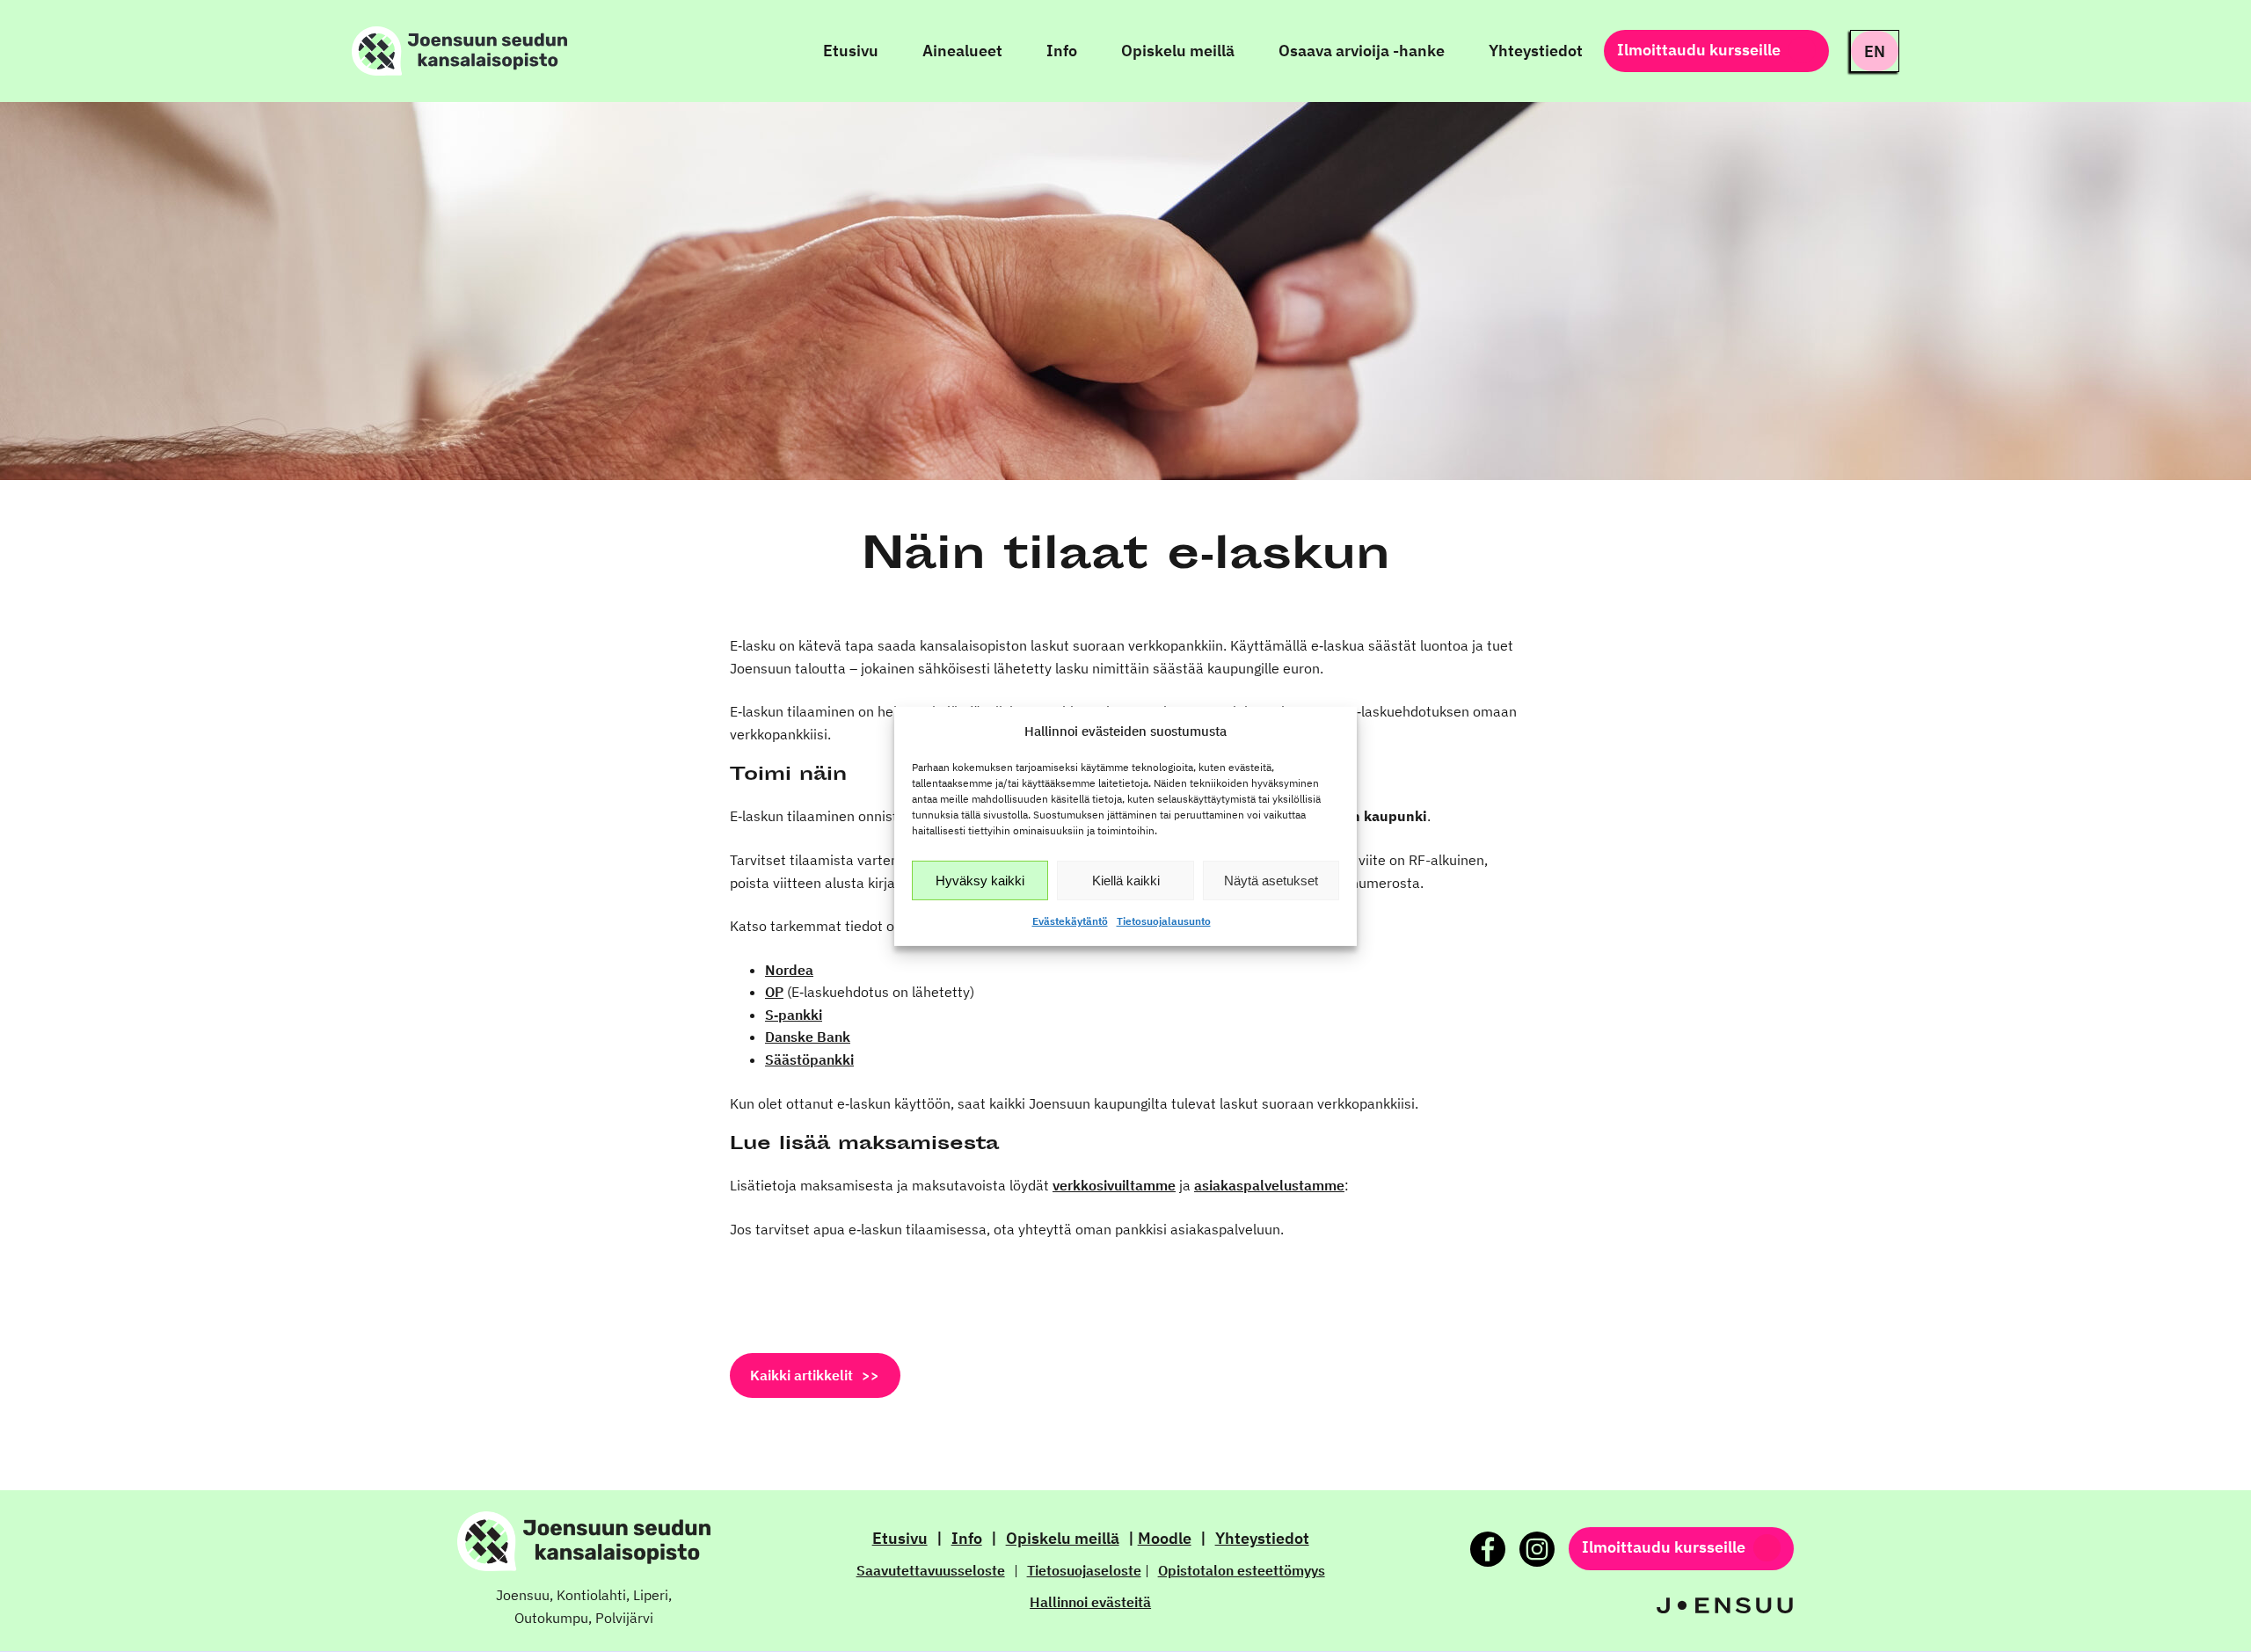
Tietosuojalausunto (1164, 921)
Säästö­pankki (809, 1059)
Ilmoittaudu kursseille (1699, 50)
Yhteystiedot (1262, 1538)
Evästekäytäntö (1070, 921)
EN (1875, 51)
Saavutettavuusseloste (931, 1570)
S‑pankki (794, 1015)
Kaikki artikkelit (801, 1375)
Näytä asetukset (1271, 881)
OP (774, 992)
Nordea (789, 970)
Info (967, 1538)
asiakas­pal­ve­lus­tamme (1269, 1185)
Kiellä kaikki (1126, 881)
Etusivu (900, 1538)
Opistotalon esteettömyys (1242, 1570)
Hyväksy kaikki (980, 881)
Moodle (1165, 1538)
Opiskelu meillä (1063, 1538)
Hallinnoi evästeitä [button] (1090, 1602)
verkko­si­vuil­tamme (1114, 1185)
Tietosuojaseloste (1084, 1570)
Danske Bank (808, 1037)
